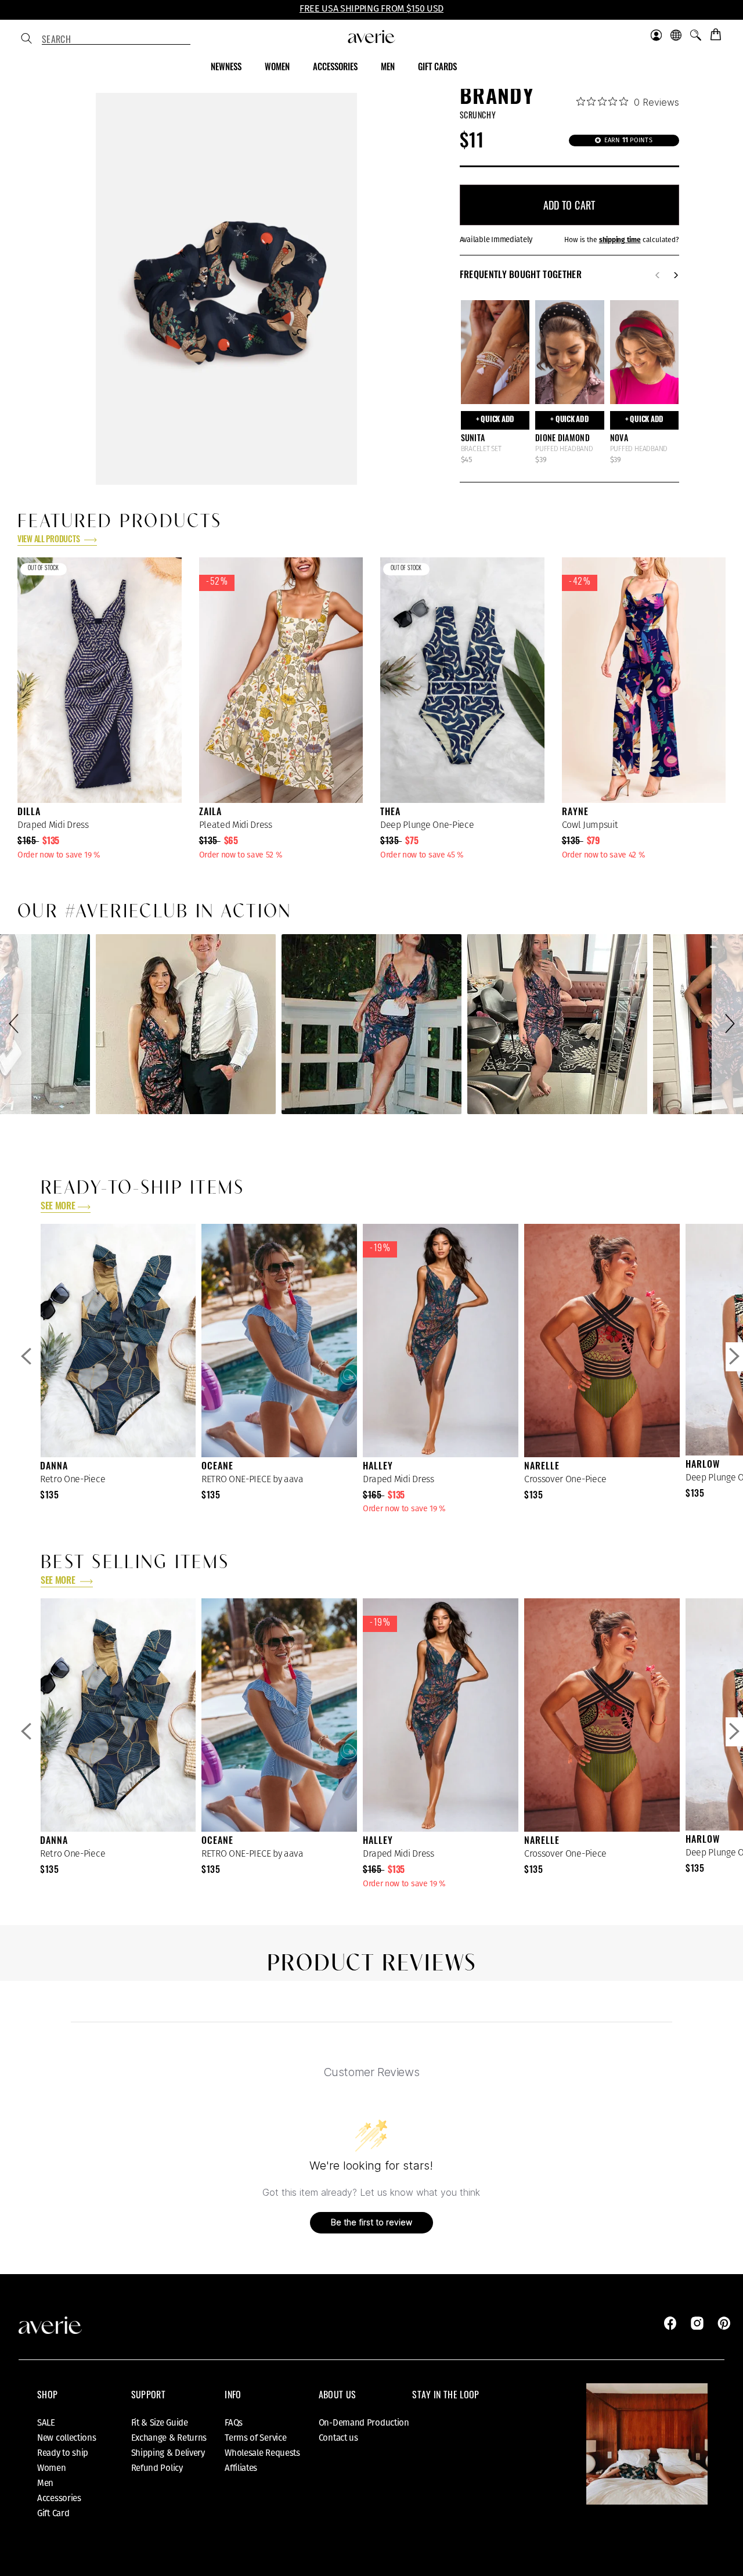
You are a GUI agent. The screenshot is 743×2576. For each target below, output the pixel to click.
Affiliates (241, 2468)
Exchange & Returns (169, 2438)
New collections (67, 2438)
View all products (49, 540)
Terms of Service (255, 2438)
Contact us (338, 2438)
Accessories (59, 2498)
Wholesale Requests (262, 2453)
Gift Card (53, 2513)
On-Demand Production (364, 2423)
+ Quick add (495, 420)
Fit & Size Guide (160, 2423)
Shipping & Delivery (168, 2453)
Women (52, 2468)
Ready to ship (63, 2453)
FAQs (234, 2423)
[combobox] (116, 39)
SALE (46, 2423)
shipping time (620, 240)
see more (58, 1207)
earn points (627, 140)
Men (45, 2483)
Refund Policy (157, 2468)
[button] (16, 1024)
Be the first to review (371, 2222)
